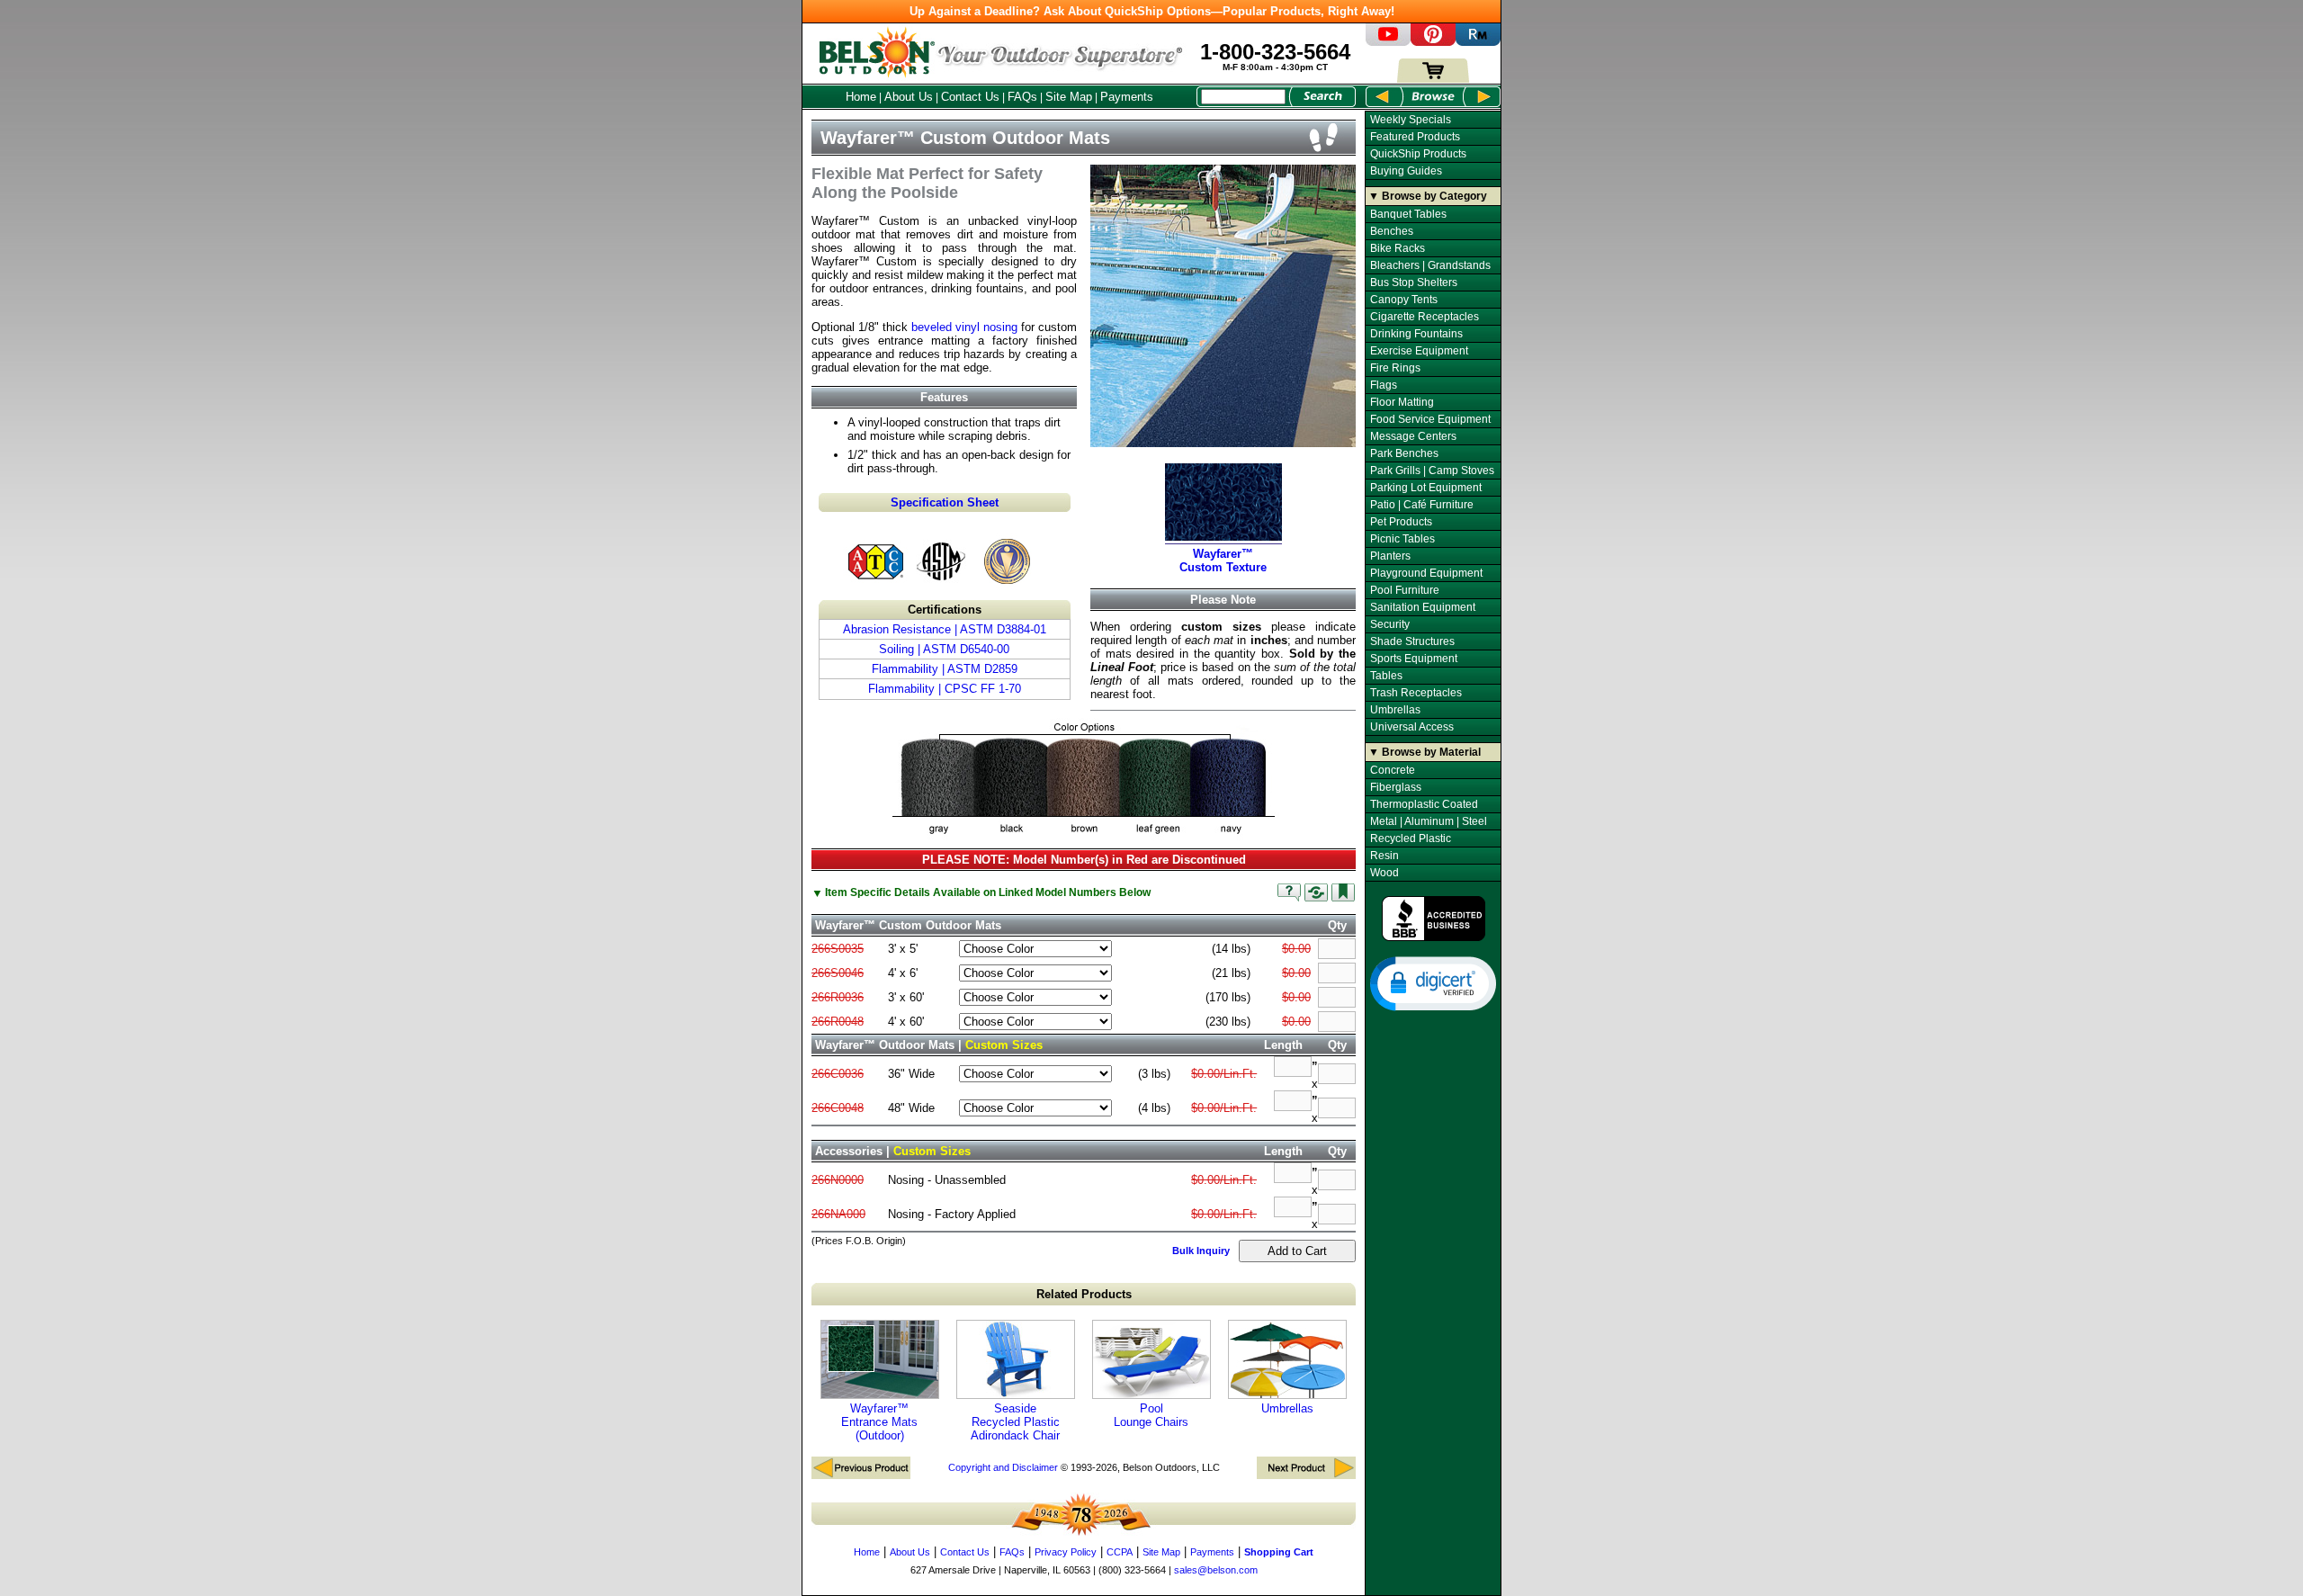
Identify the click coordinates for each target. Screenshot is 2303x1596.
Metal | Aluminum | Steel (1429, 821)
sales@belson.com (1216, 1570)
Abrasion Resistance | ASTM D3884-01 (945, 629)
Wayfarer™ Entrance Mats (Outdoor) (879, 1422)
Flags (1384, 385)
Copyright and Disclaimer (1003, 1467)
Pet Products (1401, 522)
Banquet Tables (1408, 214)
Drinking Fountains (1416, 334)
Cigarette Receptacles (1425, 317)
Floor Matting (1402, 402)
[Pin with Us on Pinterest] (1433, 42)
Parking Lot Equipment (1426, 488)
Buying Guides (1406, 171)
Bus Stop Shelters (1414, 282)
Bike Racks (1398, 248)
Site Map (1069, 97)
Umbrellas (1287, 1408)
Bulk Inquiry (1201, 1251)
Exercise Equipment (1419, 351)
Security (1390, 624)
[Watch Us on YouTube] (1388, 42)
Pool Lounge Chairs (1151, 1415)
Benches (1392, 231)
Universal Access (1412, 727)
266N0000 (838, 1180)
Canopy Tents (1404, 300)
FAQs (1022, 97)
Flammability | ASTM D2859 (945, 669)
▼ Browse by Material (1425, 752)
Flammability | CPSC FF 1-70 (945, 689)
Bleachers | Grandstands (1430, 265)
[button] (1433, 982)
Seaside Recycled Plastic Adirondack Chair (1015, 1422)
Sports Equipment (1414, 659)
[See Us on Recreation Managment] (1478, 42)
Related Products (1084, 1294)
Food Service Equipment (1430, 419)
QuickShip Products (1418, 154)
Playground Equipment (1426, 573)
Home (861, 97)
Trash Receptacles (1416, 693)
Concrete (1393, 770)
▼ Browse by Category (1428, 196)
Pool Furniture (1405, 590)
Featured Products (1415, 137)
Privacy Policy (1066, 1552)
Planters (1390, 556)
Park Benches (1404, 453)
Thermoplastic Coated (1424, 804)
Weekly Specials (1411, 120)
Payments (1127, 97)
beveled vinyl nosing (964, 327)
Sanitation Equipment (1423, 607)
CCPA (1120, 1552)
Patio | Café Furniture (1422, 505)
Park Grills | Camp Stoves (1432, 471)
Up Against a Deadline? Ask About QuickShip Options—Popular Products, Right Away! (1152, 11)
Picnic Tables (1402, 539)
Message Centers (1413, 436)
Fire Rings (1395, 368)
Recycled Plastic (1411, 838)
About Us (909, 97)
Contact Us (970, 97)
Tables (1386, 676)
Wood (1384, 873)
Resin (1384, 856)
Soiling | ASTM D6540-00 (944, 649)
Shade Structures (1412, 641)
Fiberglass (1396, 787)
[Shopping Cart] (1433, 79)
